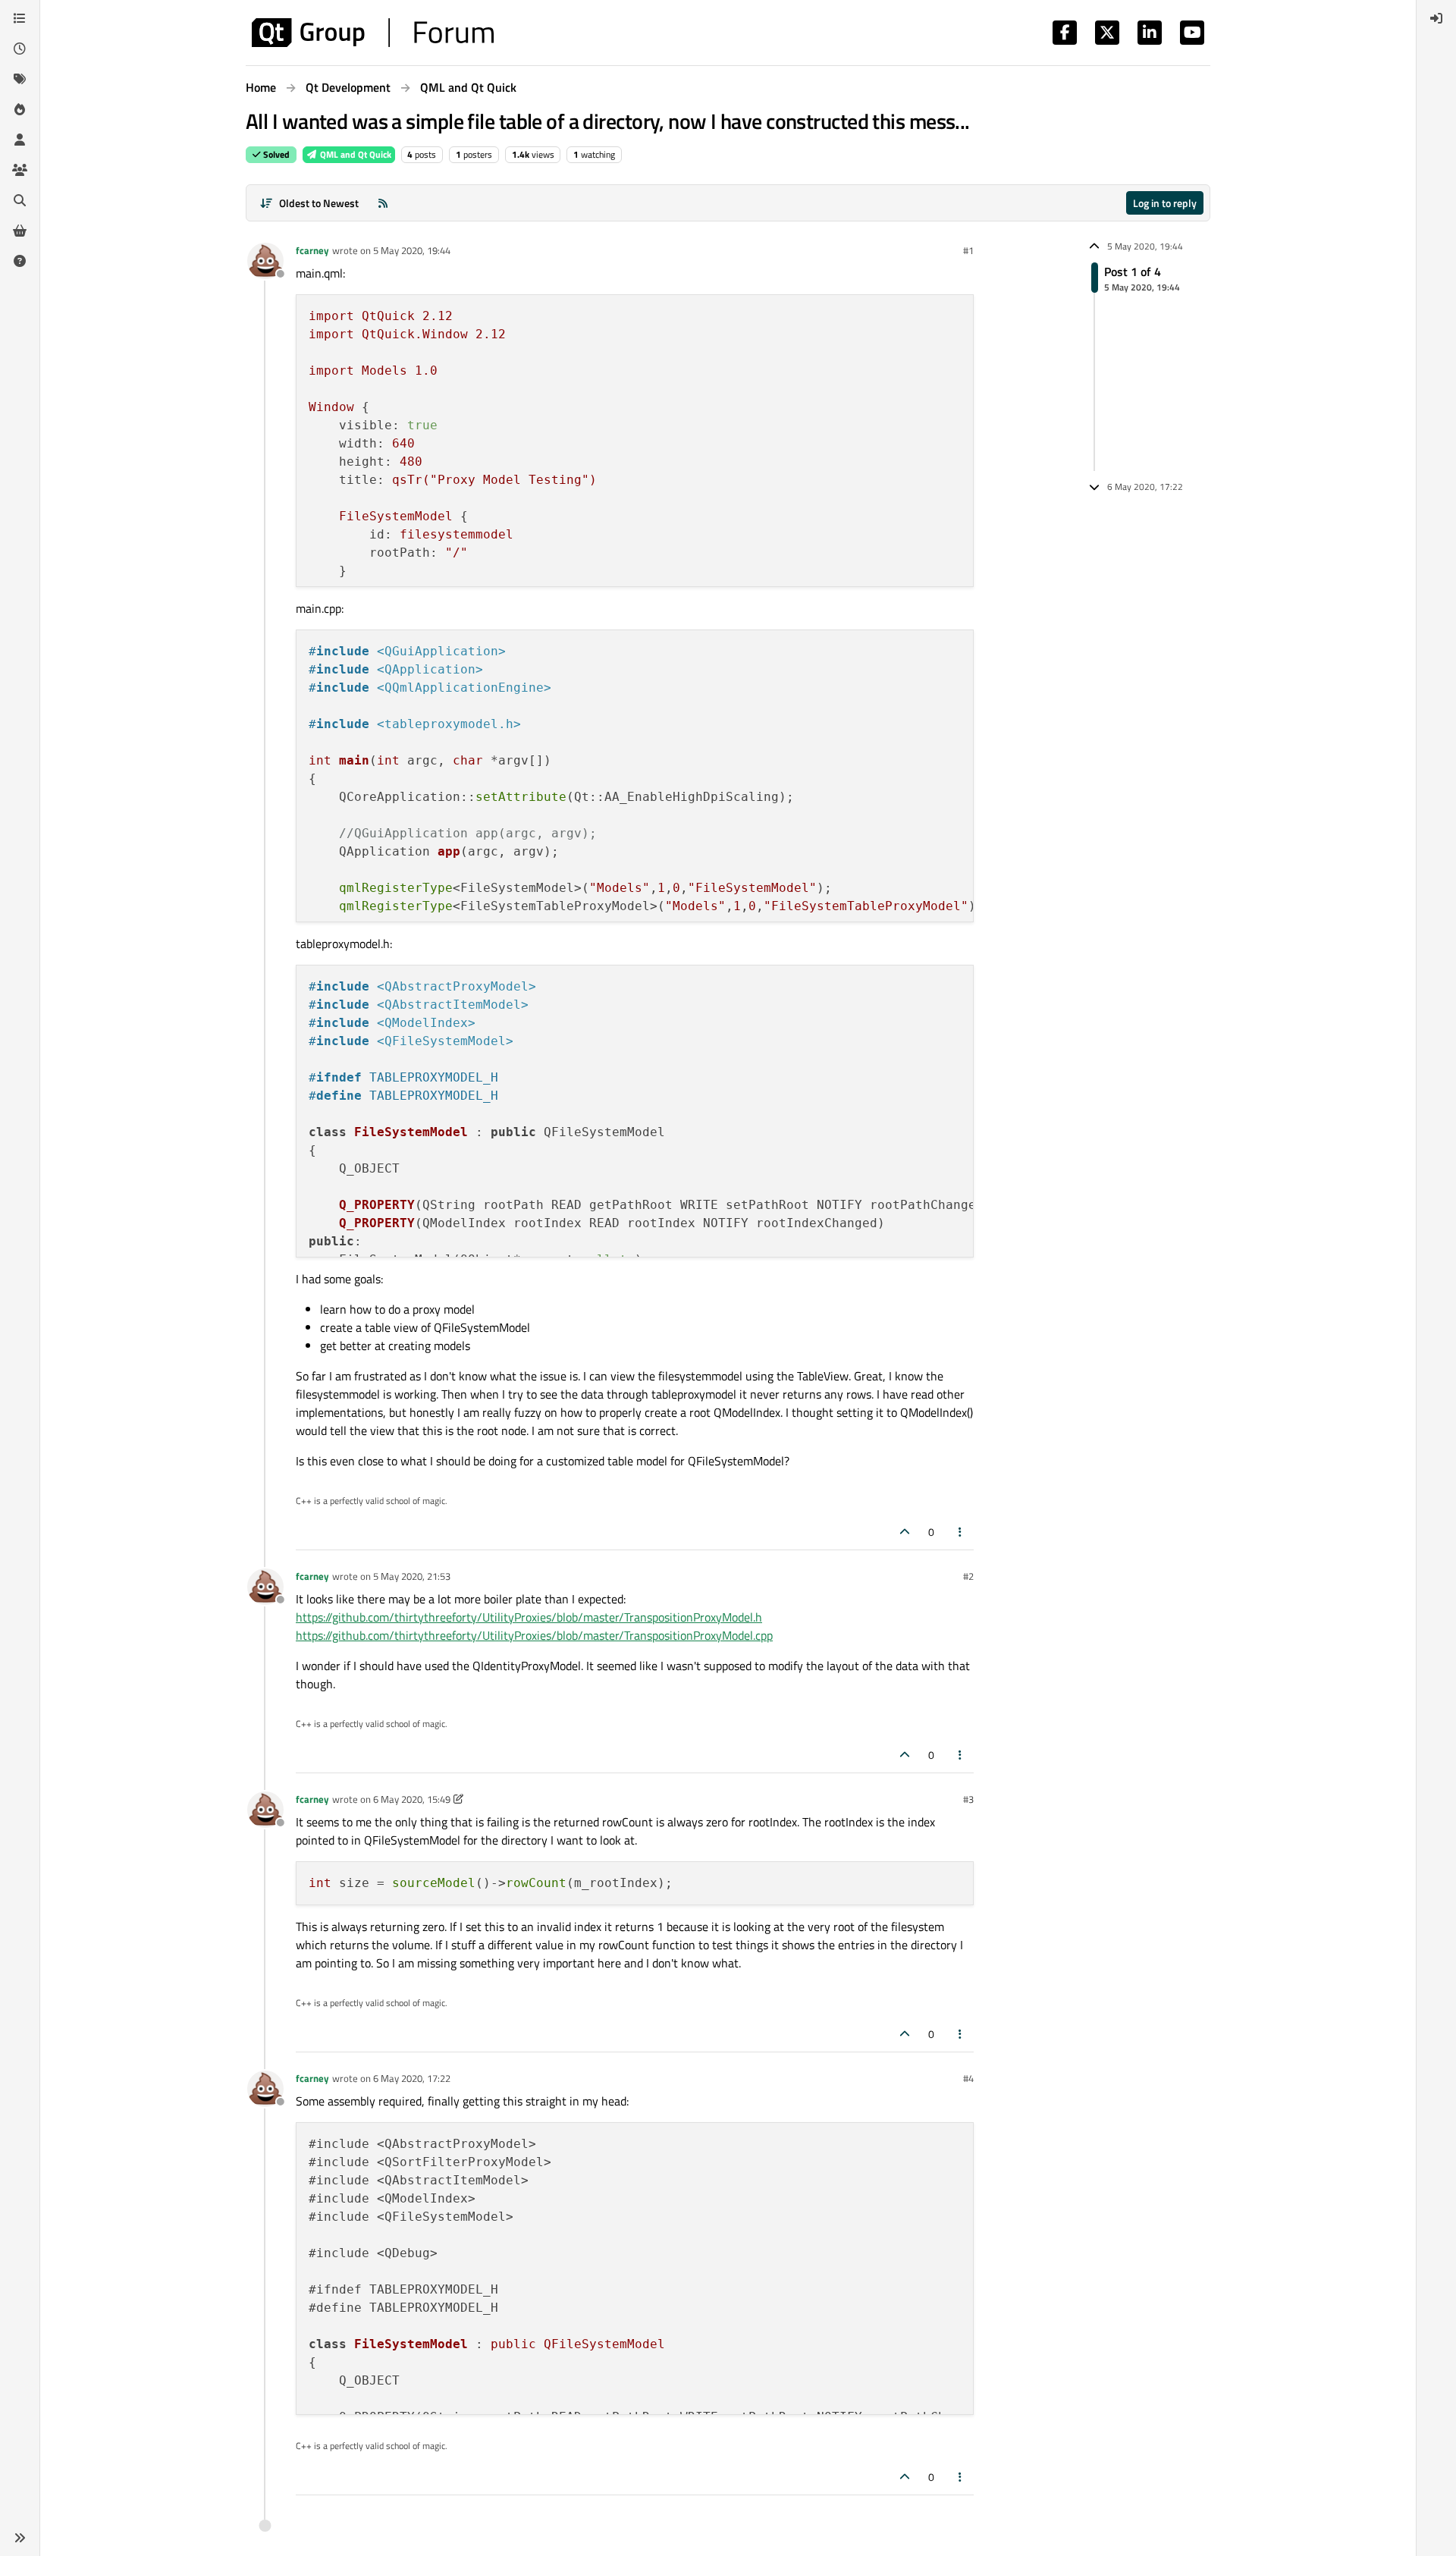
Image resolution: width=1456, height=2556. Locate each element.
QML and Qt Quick (355, 154)
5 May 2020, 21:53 (412, 1576)
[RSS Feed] (383, 203)
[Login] (1436, 18)
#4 (968, 2078)
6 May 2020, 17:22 (412, 2078)
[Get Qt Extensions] (20, 231)
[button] (20, 2538)
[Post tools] (961, 1532)
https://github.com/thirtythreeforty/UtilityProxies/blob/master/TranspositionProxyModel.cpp (534, 1635)
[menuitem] (1436, 18)
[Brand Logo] (373, 33)
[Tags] (20, 79)
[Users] (20, 140)
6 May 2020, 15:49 (412, 1799)
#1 (968, 250)
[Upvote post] (905, 1532)
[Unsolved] (20, 261)
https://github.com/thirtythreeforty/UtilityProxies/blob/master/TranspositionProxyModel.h (529, 1617)
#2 (968, 1576)
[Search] (20, 200)
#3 (968, 1799)
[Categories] (20, 18)
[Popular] (20, 109)
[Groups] (20, 170)
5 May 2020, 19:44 (412, 250)
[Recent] (20, 49)
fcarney (312, 250)
